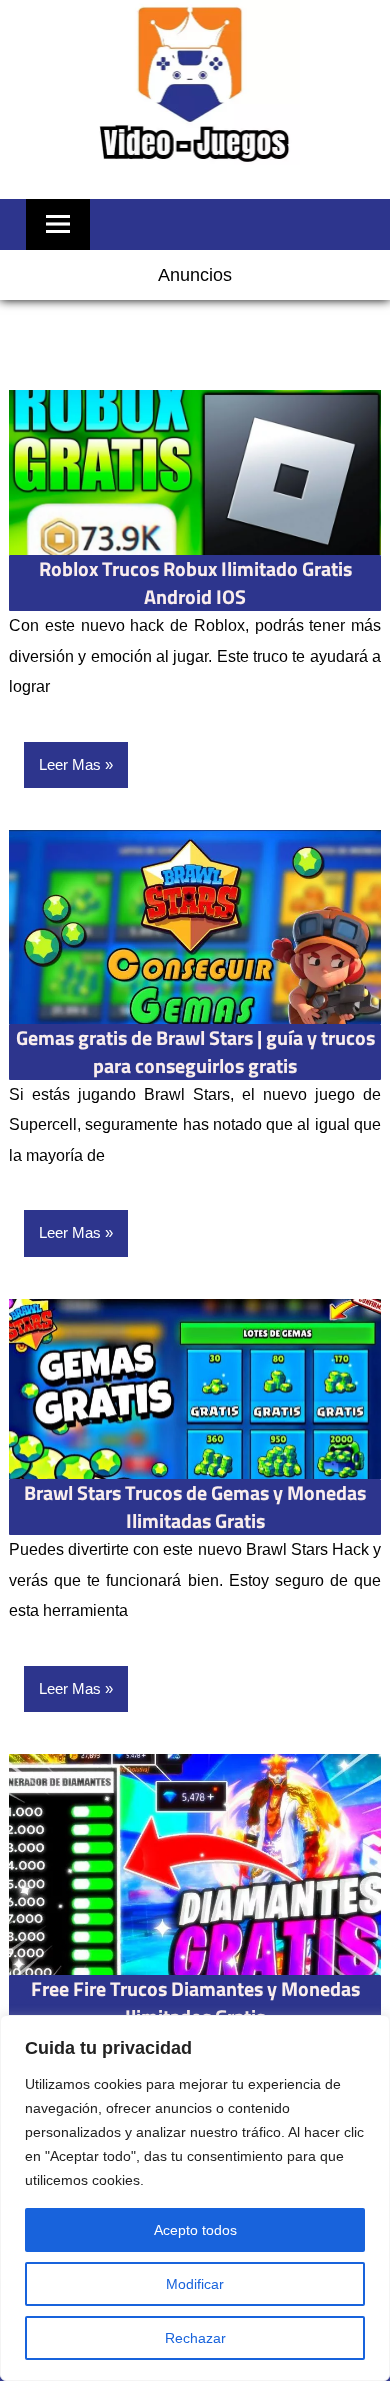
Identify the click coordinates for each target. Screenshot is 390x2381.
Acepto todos (195, 2230)
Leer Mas (70, 764)
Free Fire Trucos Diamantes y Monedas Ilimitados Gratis (195, 2002)
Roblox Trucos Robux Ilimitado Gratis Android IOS (195, 582)
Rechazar (195, 2338)
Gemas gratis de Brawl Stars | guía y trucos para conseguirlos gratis (195, 1051)
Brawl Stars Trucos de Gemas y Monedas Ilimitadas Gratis (195, 1506)
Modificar (195, 2284)
